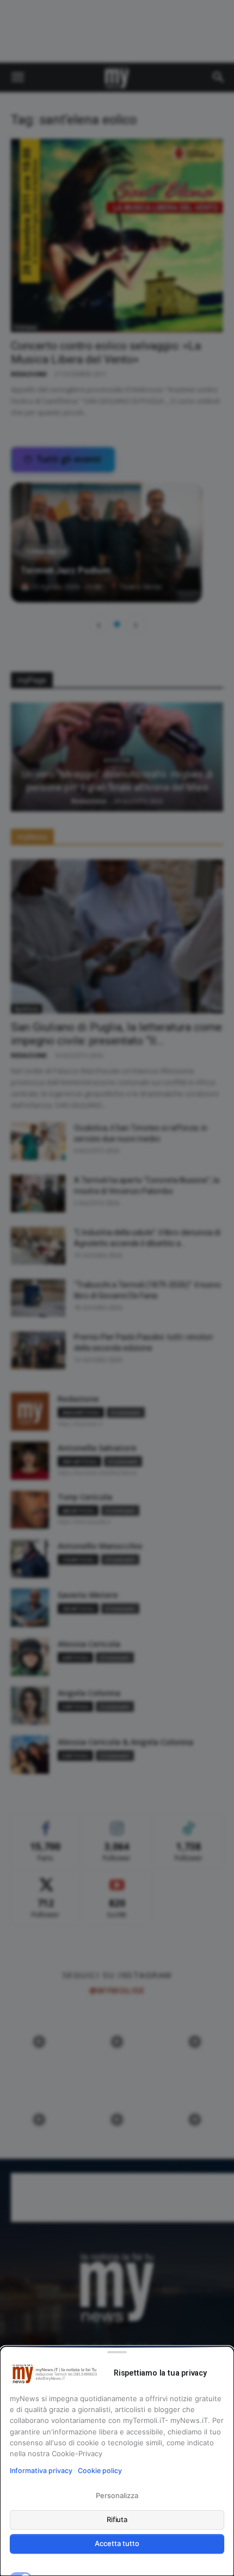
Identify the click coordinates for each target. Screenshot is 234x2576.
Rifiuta (117, 2519)
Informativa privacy (41, 2471)
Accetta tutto (117, 2543)
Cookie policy (100, 2471)
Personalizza (117, 2495)
